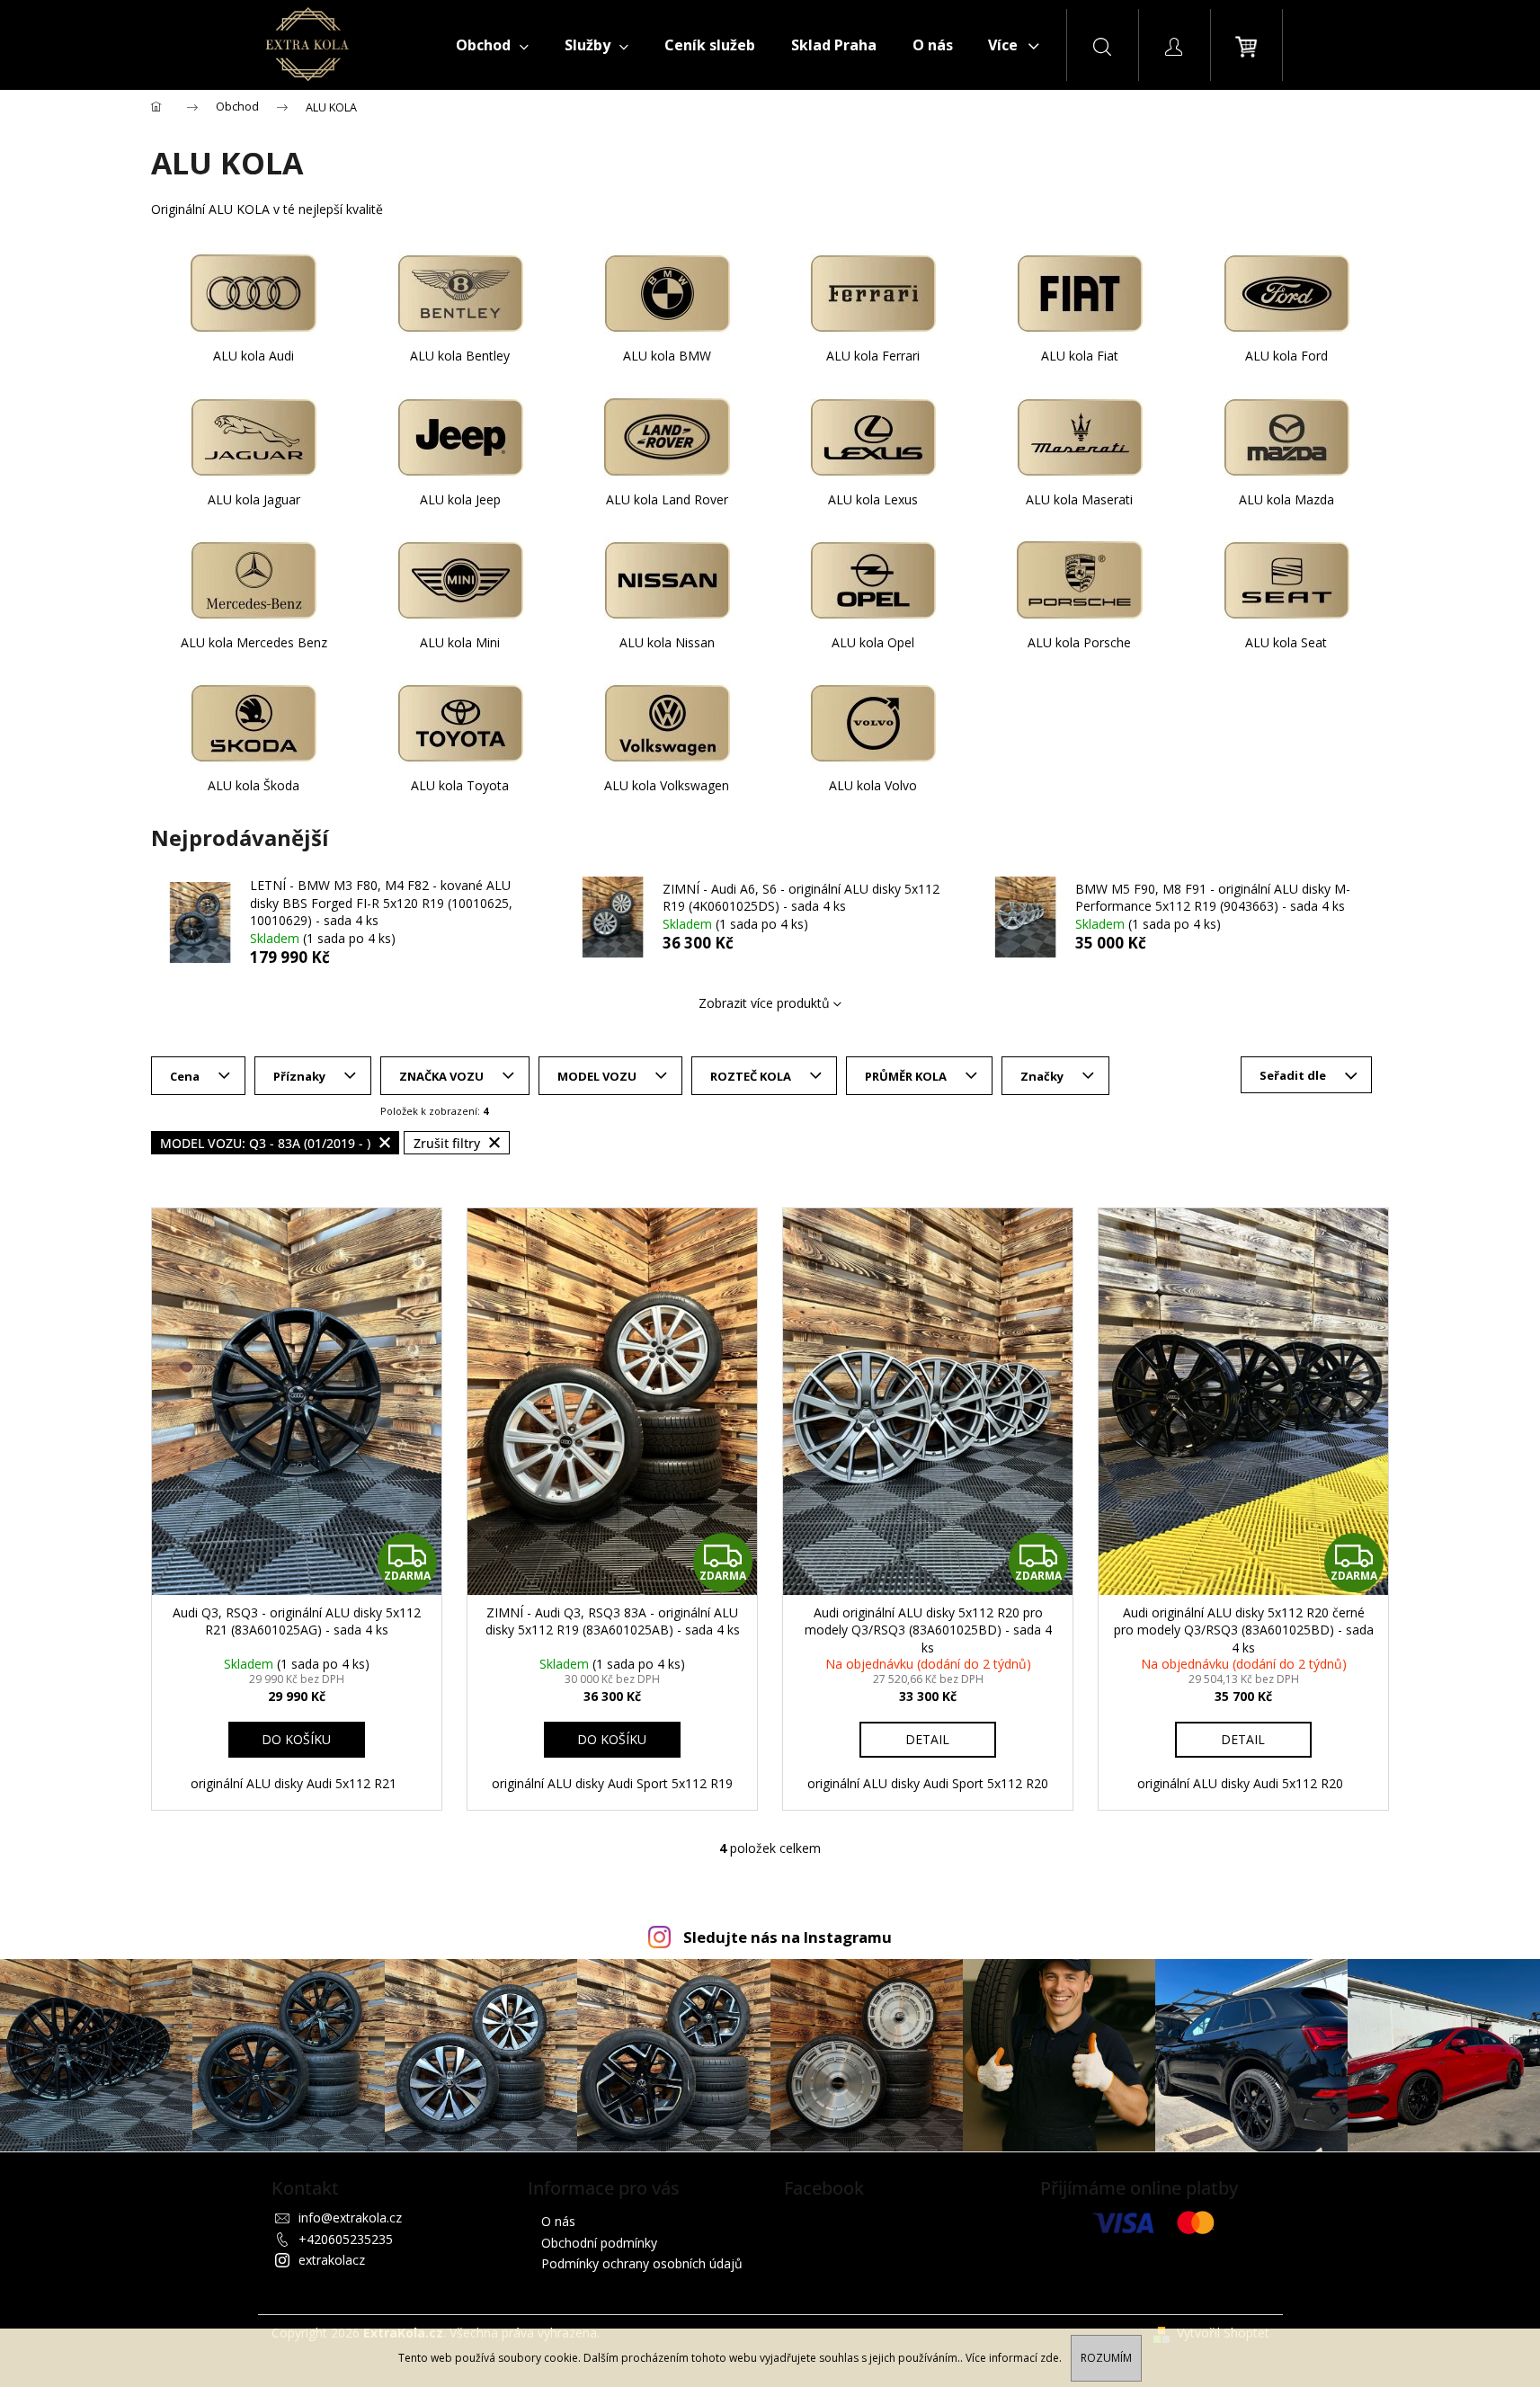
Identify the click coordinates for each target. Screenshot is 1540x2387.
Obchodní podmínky (599, 2243)
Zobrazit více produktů (764, 1003)
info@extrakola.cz (350, 2218)
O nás (558, 2221)
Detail (927, 1739)
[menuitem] (492, 45)
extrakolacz (332, 2260)
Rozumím (1106, 2358)
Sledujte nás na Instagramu (788, 1937)
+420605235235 (346, 2239)
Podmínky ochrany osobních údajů (642, 2263)
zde (1050, 2358)
